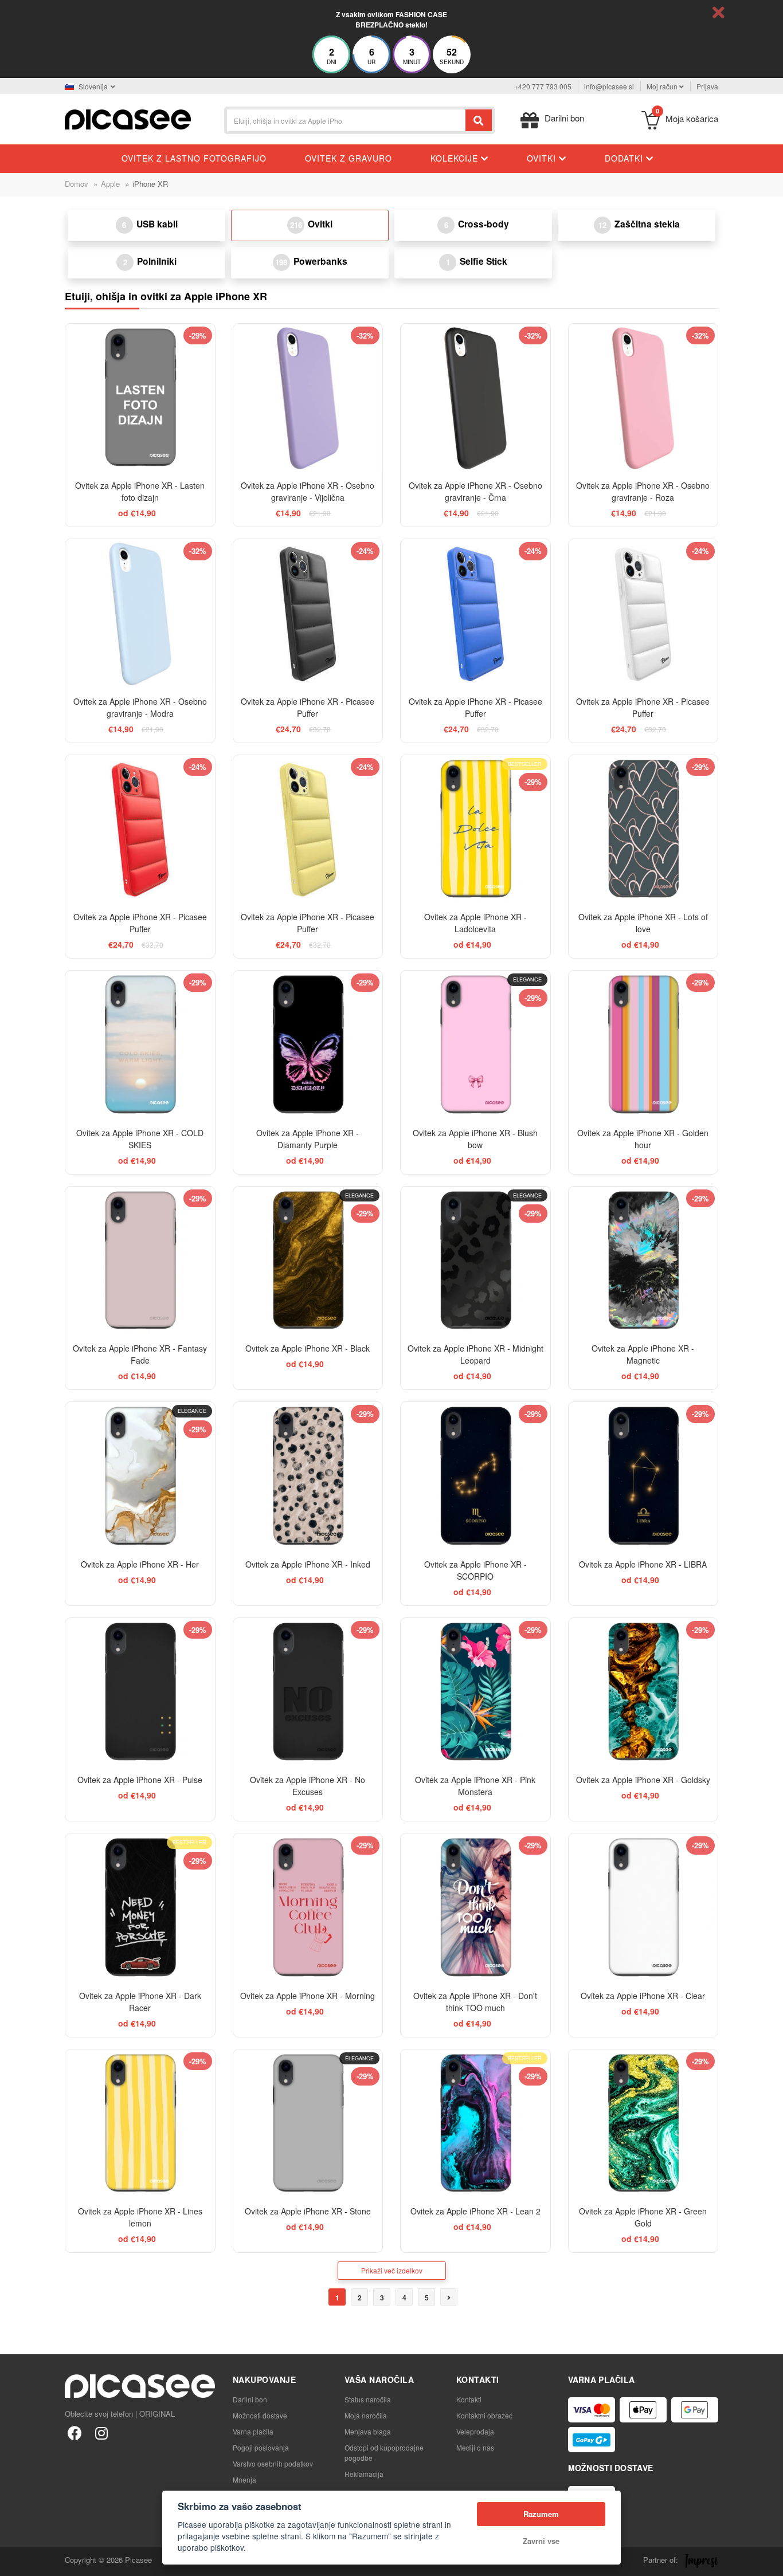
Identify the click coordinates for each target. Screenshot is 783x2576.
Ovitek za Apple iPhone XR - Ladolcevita (475, 923)
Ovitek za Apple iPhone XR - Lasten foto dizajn (140, 491)
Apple (110, 184)
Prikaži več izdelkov (392, 2270)
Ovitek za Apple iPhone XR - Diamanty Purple (308, 1139)
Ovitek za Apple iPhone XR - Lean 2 (475, 2211)
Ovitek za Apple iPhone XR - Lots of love (643, 923)
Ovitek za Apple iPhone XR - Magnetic (643, 1354)
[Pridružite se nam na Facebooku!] (75, 2432)
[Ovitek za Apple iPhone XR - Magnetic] (643, 1261)
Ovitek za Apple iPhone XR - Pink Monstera (475, 1786)
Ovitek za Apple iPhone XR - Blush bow (475, 1139)
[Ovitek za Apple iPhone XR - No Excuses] (308, 1693)
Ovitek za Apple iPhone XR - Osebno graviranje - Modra (140, 707)
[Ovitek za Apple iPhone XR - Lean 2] (475, 2124)
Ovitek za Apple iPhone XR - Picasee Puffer (308, 707)
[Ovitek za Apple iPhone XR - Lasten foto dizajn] (140, 398)
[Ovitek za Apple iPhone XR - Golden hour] (643, 1045)
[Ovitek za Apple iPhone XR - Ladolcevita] (475, 830)
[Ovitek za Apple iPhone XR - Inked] (308, 1477)
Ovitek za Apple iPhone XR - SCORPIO (475, 1570)
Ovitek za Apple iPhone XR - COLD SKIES (140, 1139)
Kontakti (469, 2399)
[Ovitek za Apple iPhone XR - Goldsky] (643, 1693)
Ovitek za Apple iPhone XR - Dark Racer (140, 2002)
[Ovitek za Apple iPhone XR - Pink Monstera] (475, 1693)
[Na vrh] (15, 2561)
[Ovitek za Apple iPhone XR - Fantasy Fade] (140, 1261)
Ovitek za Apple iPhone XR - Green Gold (643, 2217)
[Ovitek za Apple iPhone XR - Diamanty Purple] (308, 1045)
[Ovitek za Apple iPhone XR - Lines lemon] (140, 2124)
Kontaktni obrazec (484, 2415)
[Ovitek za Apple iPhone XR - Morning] (308, 1908)
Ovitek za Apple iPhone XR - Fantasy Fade (140, 1354)
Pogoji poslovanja (261, 2447)
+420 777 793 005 (543, 86)
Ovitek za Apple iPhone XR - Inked (308, 1564)
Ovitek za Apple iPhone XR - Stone (308, 2211)
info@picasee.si (609, 86)
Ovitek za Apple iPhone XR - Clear (643, 1996)
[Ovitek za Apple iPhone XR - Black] (308, 1261)
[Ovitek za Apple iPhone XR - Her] (140, 1477)
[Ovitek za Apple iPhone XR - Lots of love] (643, 830)
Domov (77, 184)
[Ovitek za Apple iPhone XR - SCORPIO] (475, 1477)
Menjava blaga (368, 2431)
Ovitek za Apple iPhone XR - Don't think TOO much (475, 2002)
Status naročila (368, 2399)
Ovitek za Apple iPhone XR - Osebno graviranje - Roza (643, 491)
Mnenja (244, 2479)
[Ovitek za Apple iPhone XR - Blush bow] (475, 1045)
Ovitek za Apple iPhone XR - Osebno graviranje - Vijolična (308, 491)
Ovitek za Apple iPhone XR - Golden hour (643, 1139)
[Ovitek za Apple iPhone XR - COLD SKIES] (140, 1045)
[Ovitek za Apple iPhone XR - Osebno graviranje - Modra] (140, 614)
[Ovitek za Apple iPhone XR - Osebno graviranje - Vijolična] (308, 398)
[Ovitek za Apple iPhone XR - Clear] (643, 1908)
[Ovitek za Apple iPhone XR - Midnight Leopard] (475, 1261)
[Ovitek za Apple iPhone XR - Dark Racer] (140, 1908)
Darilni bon (250, 2399)
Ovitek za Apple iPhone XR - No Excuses (308, 1786)
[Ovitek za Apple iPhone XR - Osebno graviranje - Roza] (643, 398)
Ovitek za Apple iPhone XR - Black (308, 1348)
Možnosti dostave (260, 2415)
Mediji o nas (475, 2447)
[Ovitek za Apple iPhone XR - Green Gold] (643, 2124)
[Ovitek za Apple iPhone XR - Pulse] (140, 1693)
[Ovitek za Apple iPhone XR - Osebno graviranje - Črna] (475, 398)
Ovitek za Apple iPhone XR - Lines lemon (140, 2217)
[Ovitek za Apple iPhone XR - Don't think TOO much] (475, 1908)
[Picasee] (128, 118)
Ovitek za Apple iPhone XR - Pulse (140, 1780)
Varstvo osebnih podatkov (273, 2463)
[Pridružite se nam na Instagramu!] (101, 2432)
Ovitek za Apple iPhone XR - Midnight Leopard (475, 1354)
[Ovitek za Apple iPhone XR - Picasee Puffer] (308, 614)
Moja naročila (366, 2415)
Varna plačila (253, 2431)
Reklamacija (364, 2474)
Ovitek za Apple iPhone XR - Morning (308, 1996)
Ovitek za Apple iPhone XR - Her (140, 1564)
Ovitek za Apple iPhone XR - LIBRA (643, 1564)
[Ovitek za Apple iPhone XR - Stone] (308, 2124)
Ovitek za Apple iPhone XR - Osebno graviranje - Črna (475, 491)
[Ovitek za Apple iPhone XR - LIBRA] (643, 1477)
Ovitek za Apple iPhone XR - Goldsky (643, 1780)
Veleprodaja (475, 2431)
